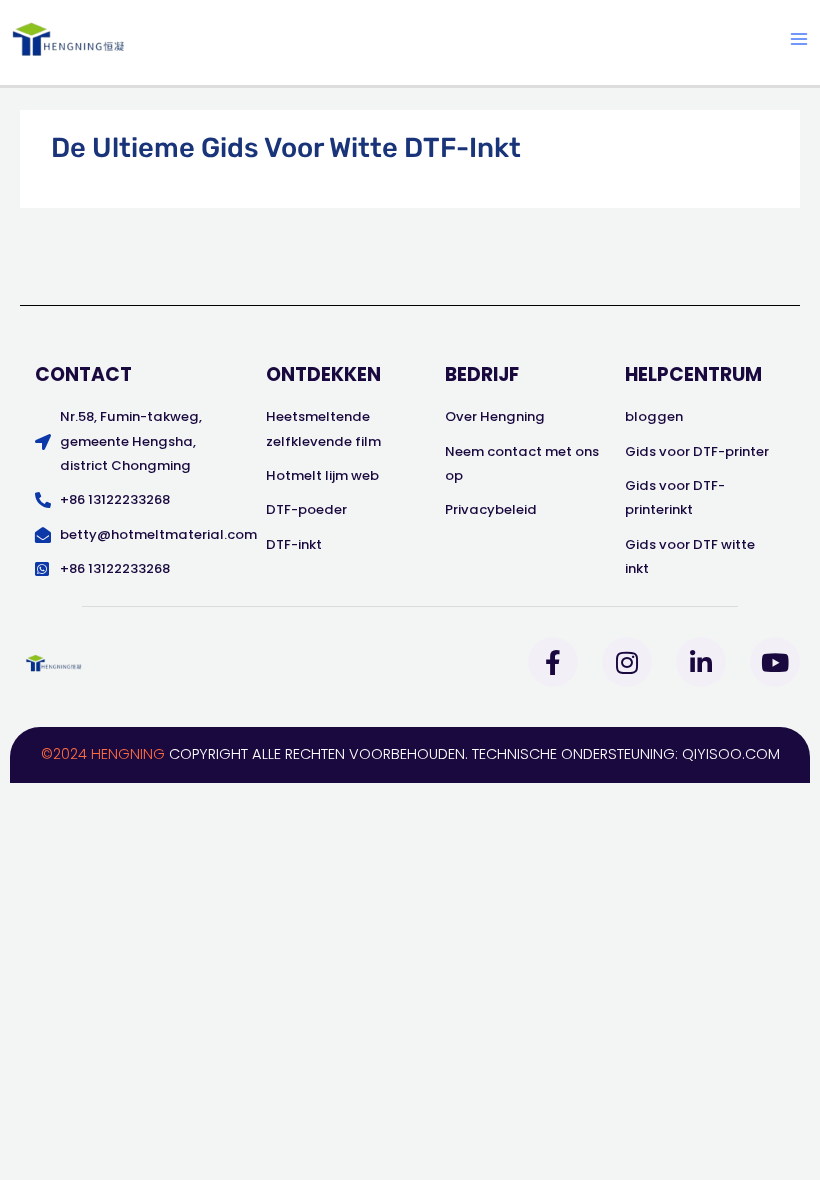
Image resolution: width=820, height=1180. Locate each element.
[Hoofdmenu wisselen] (799, 39)
